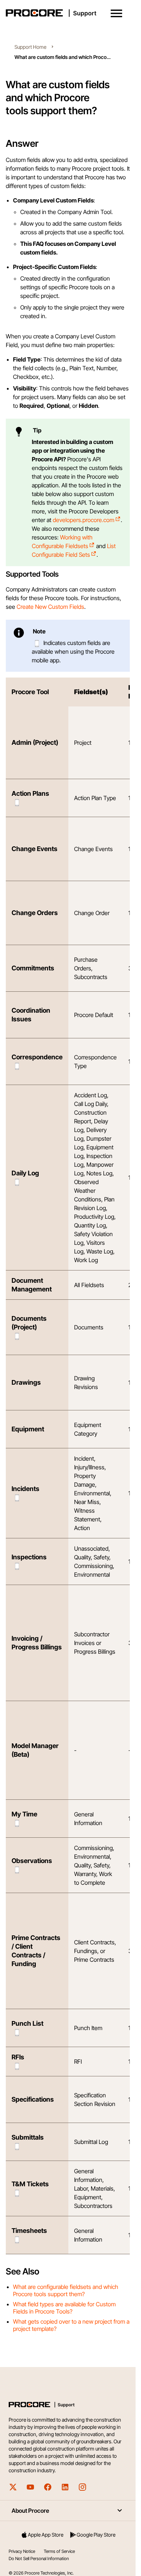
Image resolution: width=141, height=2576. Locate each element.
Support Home (30, 47)
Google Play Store (96, 2535)
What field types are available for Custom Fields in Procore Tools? (64, 2308)
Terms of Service (59, 2551)
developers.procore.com (84, 520)
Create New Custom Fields (50, 607)
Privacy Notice (22, 2551)
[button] (116, 13)
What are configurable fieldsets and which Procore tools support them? (66, 2290)
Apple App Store (46, 2535)
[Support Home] (66, 13)
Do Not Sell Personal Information (39, 2558)
